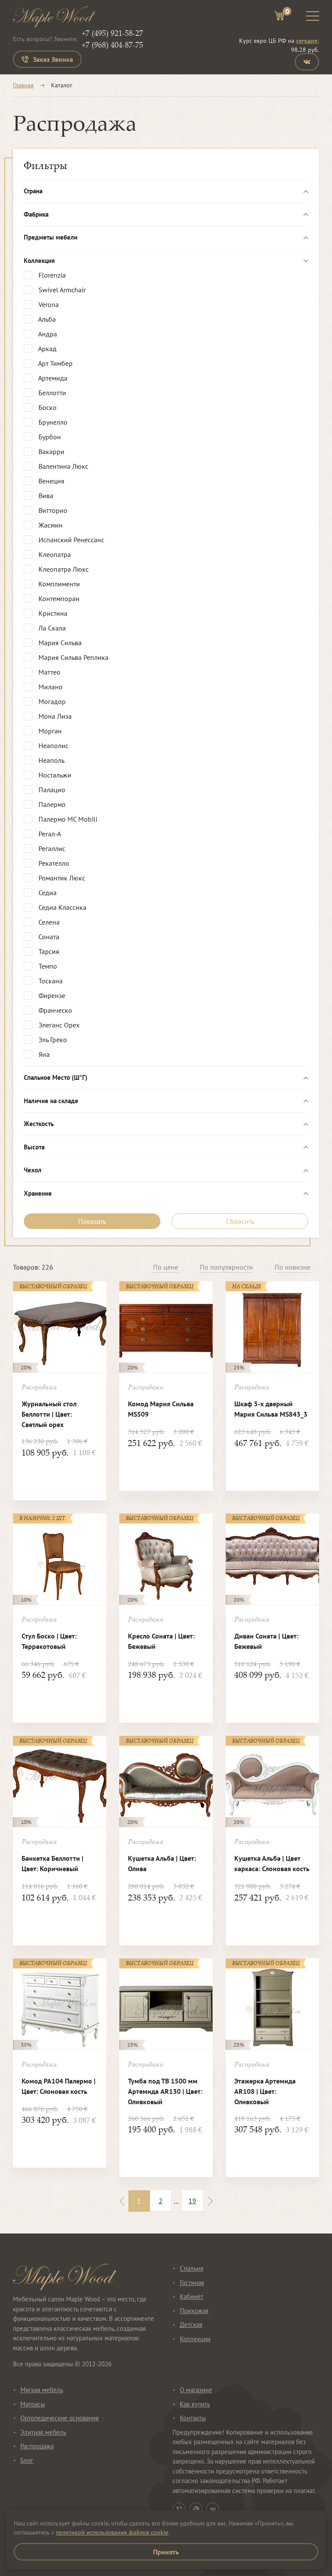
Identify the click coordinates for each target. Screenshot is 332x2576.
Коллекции (195, 2339)
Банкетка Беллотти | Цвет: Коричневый (53, 1863)
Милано (50, 687)
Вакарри (51, 451)
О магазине (196, 2390)
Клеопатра (54, 554)
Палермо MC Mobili (67, 819)
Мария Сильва (59, 643)
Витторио (52, 510)
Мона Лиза (54, 716)
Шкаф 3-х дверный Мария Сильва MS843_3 (271, 1409)
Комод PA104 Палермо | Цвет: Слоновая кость (59, 2086)
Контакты (193, 2418)
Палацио (51, 790)
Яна (43, 1054)
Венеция (51, 481)
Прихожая (194, 2311)
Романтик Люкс (61, 878)
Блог (27, 2460)
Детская (191, 2325)
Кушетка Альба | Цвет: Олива (162, 1863)
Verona (48, 304)
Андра (47, 334)
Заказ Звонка (53, 59)
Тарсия (48, 951)
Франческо (54, 1010)
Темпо (47, 966)
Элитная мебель (43, 2432)
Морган (49, 731)
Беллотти (51, 393)
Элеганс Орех (58, 1025)
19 (192, 2201)
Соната (48, 937)
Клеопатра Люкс (63, 569)
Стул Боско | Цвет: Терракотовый (49, 1641)
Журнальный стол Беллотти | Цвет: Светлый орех (49, 1414)
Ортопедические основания (59, 2418)
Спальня (192, 2268)
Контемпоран (58, 598)
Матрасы (33, 2404)
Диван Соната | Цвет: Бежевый (266, 1641)
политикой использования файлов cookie (112, 2532)
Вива (45, 496)
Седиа (47, 893)
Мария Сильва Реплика (73, 657)
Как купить (195, 2404)
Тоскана (50, 981)
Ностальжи (54, 775)
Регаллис (51, 848)
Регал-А (49, 834)
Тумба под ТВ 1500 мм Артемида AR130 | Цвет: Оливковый (165, 2091)
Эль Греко (52, 1040)
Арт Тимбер (55, 363)
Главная (23, 85)
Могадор (51, 701)
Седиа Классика (62, 907)
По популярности (226, 1267)
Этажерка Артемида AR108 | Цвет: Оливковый (265, 2091)
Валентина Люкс (62, 466)
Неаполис (53, 746)
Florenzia (51, 275)
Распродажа (37, 2446)
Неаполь (51, 760)
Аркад (47, 349)
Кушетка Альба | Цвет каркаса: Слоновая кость (272, 1863)
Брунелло (52, 422)
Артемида (52, 378)
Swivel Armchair (61, 290)
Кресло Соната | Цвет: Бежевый (161, 1641)
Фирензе (51, 995)
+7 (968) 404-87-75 (112, 45)
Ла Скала (51, 628)
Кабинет (192, 2296)
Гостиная (192, 2283)
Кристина (52, 613)
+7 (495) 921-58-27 (112, 33)
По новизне (292, 1267)
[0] (279, 17)
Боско (47, 407)
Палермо (51, 804)
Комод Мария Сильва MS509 (161, 1409)
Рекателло (53, 863)
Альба (46, 319)
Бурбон (49, 437)
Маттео (49, 672)
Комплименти (58, 584)
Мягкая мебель (42, 2390)
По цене (166, 1267)
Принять (166, 2552)
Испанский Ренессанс (70, 540)
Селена (48, 922)
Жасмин (50, 525)
